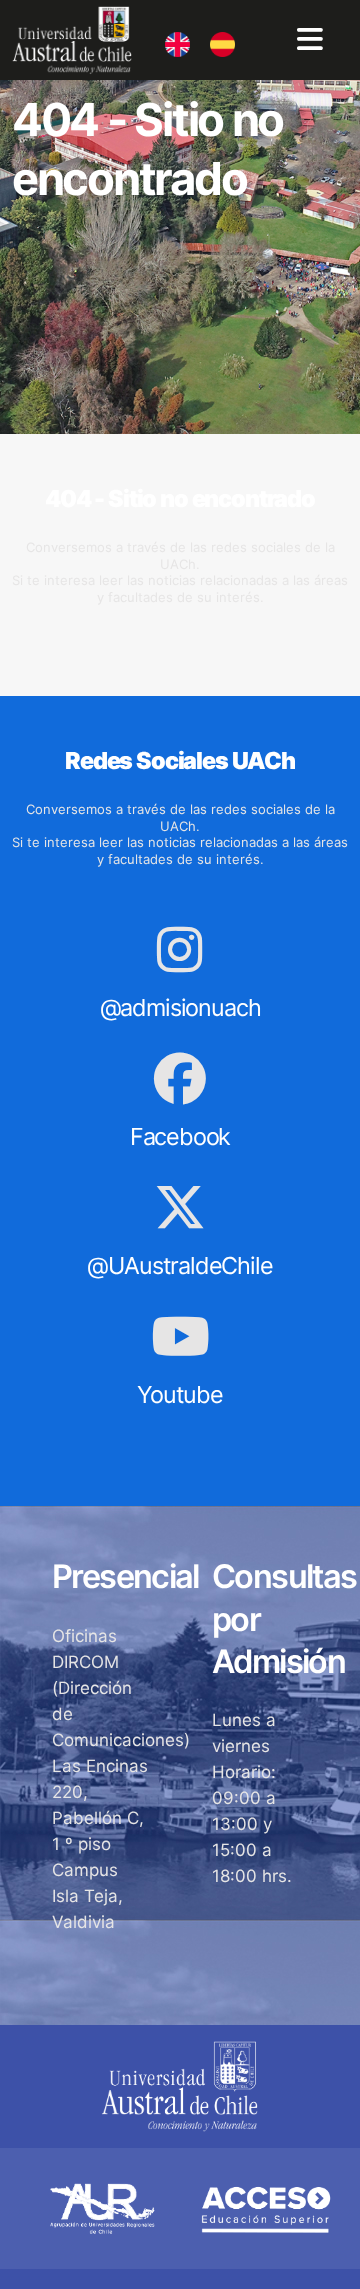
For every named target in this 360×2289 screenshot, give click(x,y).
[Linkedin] (165, 36)
